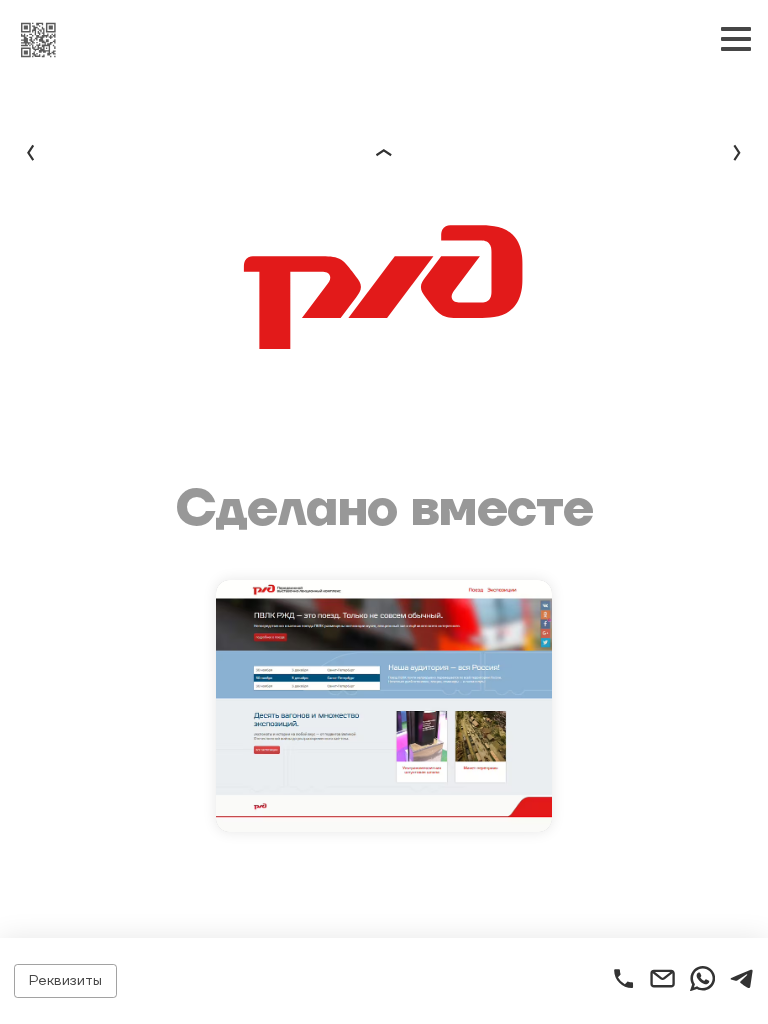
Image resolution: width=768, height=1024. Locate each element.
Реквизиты (65, 981)
